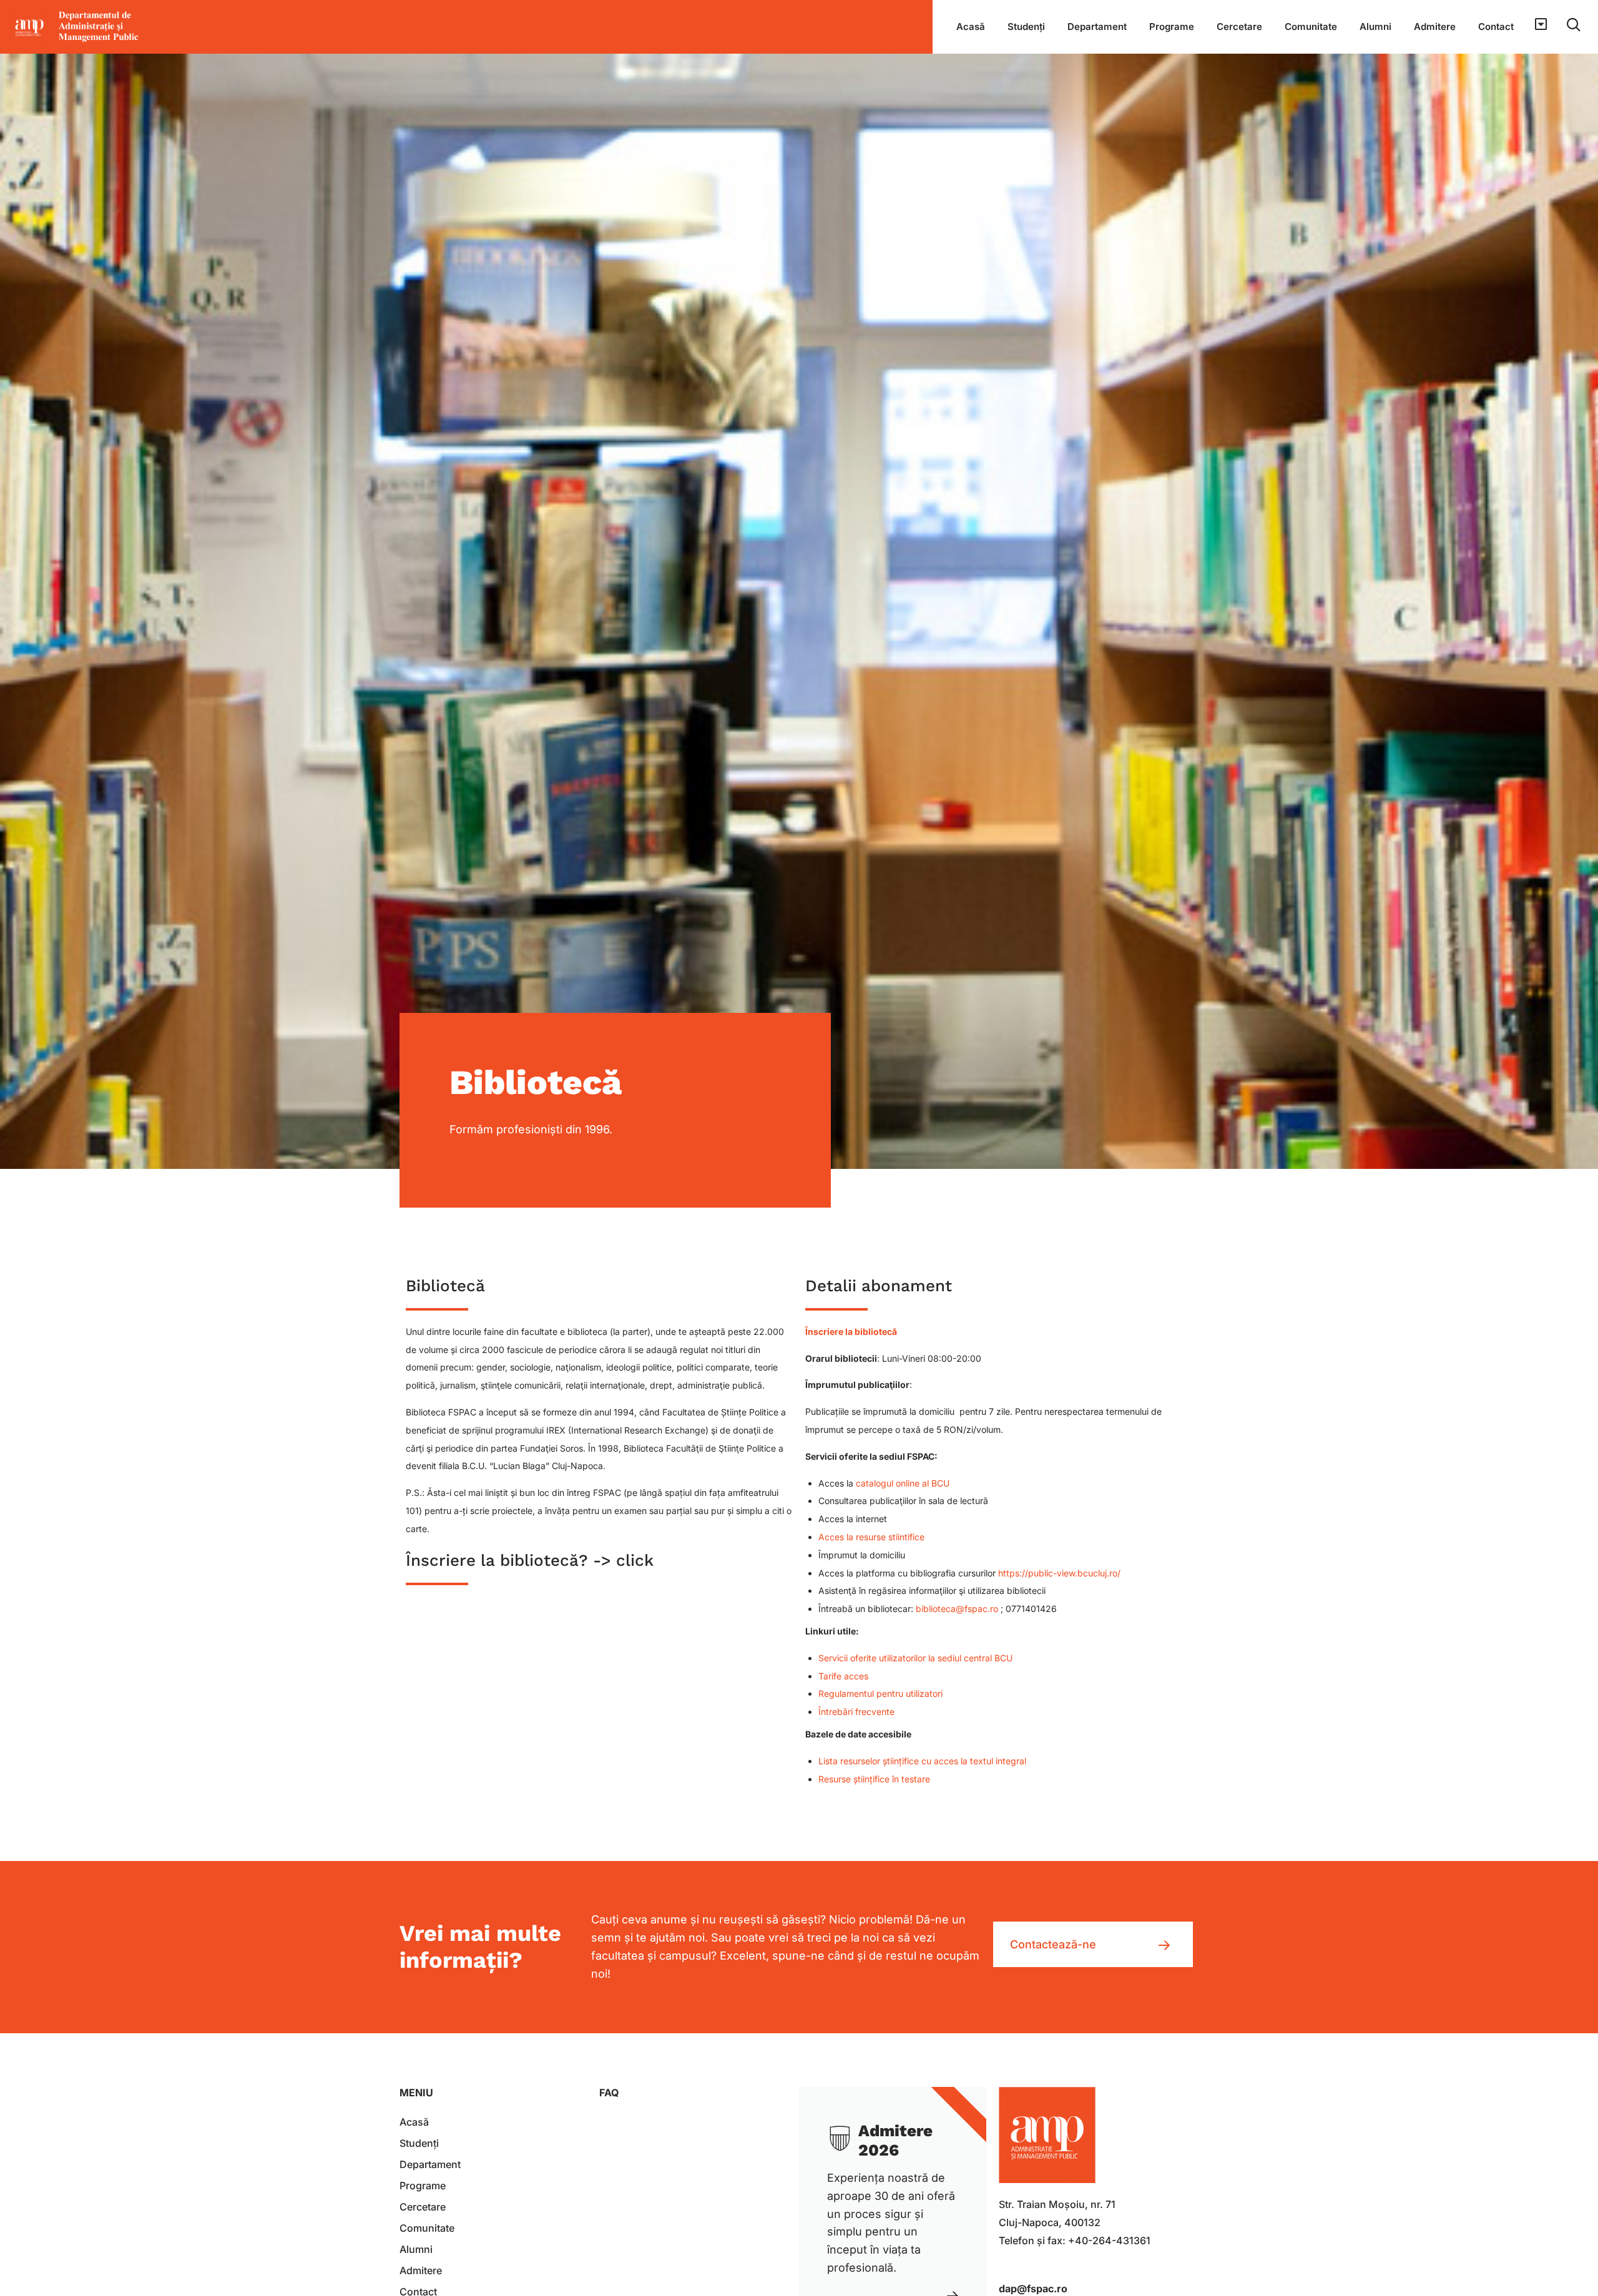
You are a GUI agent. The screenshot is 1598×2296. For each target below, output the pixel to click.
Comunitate (1311, 27)
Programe (1172, 27)
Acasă (971, 27)
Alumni (1375, 27)
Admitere (1435, 27)
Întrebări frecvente (856, 1712)
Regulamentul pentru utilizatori (880, 1693)
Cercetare (1239, 27)
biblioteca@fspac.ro (957, 1609)
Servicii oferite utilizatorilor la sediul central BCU (915, 1658)
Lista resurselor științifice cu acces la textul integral (922, 1761)
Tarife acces (843, 1676)
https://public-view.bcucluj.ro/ (1059, 1573)
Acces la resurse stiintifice (871, 1537)
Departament (1097, 27)
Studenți (1026, 27)
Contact (1496, 27)
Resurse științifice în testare (874, 1779)
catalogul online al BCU (903, 1483)
